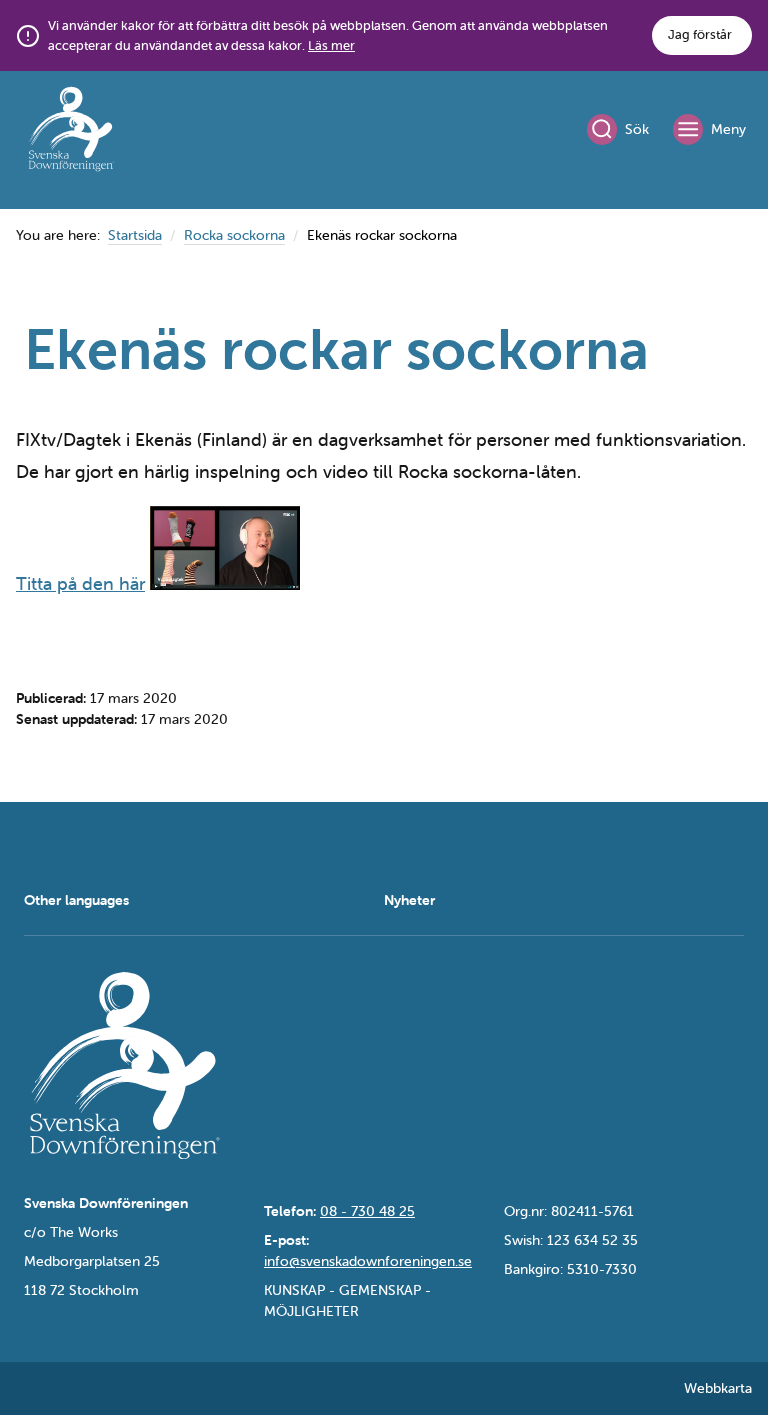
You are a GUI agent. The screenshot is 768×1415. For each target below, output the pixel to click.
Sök (637, 129)
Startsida (135, 235)
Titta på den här (80, 583)
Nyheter (409, 900)
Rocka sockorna (234, 235)
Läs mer (331, 45)
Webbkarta (718, 1388)
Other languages (76, 900)
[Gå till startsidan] (71, 132)
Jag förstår (700, 34)
